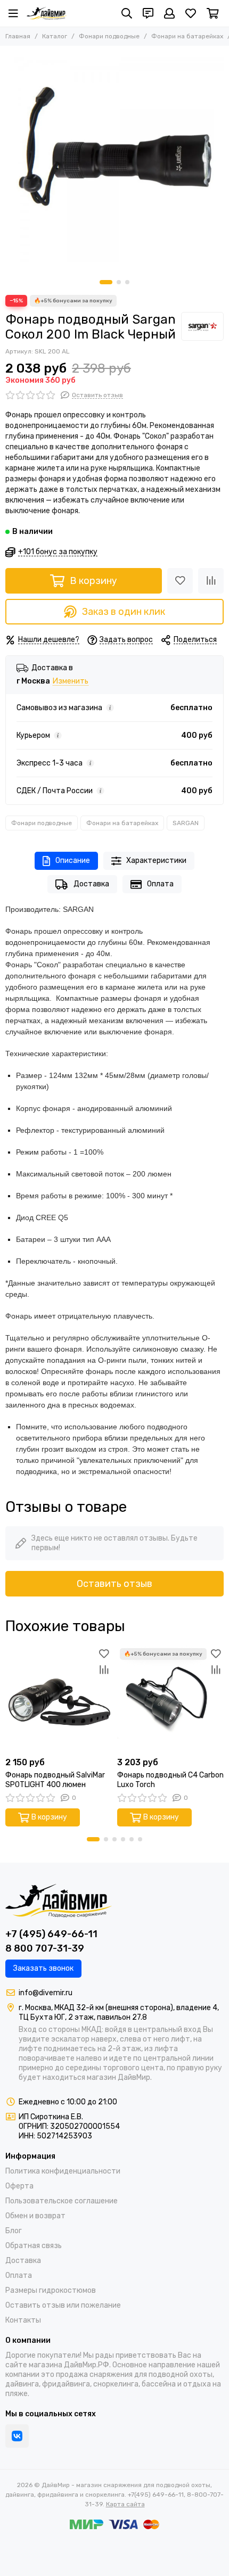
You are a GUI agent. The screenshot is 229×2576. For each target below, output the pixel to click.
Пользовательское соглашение (62, 2201)
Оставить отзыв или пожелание (63, 2305)
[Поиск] (127, 13)
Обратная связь (34, 2246)
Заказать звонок (43, 1968)
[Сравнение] (211, 581)
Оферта (19, 2186)
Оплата (160, 884)
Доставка (91, 884)
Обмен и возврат (35, 2216)
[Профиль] (169, 13)
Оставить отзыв (114, 1584)
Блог (14, 2231)
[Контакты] (148, 13)
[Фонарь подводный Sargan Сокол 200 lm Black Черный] (114, 160)
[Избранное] (180, 581)
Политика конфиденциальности (63, 2171)
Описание (73, 861)
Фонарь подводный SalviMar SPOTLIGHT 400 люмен (55, 1780)
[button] (106, 282)
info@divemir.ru (46, 1993)
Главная (18, 36)
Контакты (23, 2320)
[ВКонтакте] (17, 2436)
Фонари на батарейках (187, 36)
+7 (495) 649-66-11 (51, 1934)
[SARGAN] (202, 326)
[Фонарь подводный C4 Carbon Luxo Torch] (170, 1699)
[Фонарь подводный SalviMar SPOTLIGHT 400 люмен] (59, 1699)
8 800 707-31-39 (45, 1948)
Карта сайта (125, 2504)
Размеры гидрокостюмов (51, 2290)
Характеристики (156, 861)
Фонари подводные (109, 36)
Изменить (71, 682)
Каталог (55, 36)
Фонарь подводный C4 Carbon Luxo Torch (170, 1780)
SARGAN (186, 823)
